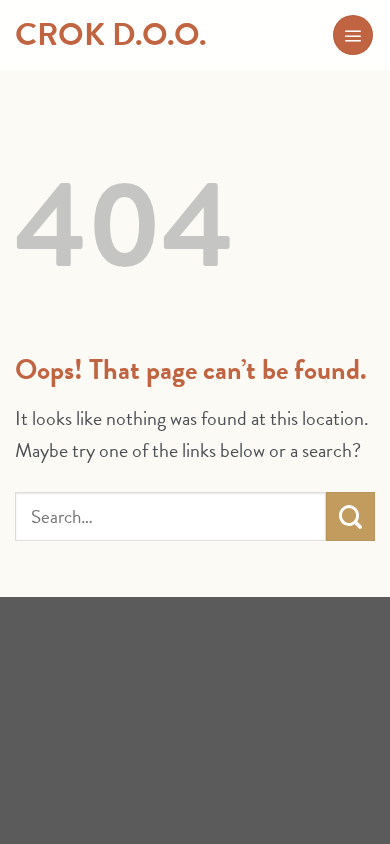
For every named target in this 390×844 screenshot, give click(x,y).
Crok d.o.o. (111, 35)
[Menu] (353, 35)
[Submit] (350, 516)
